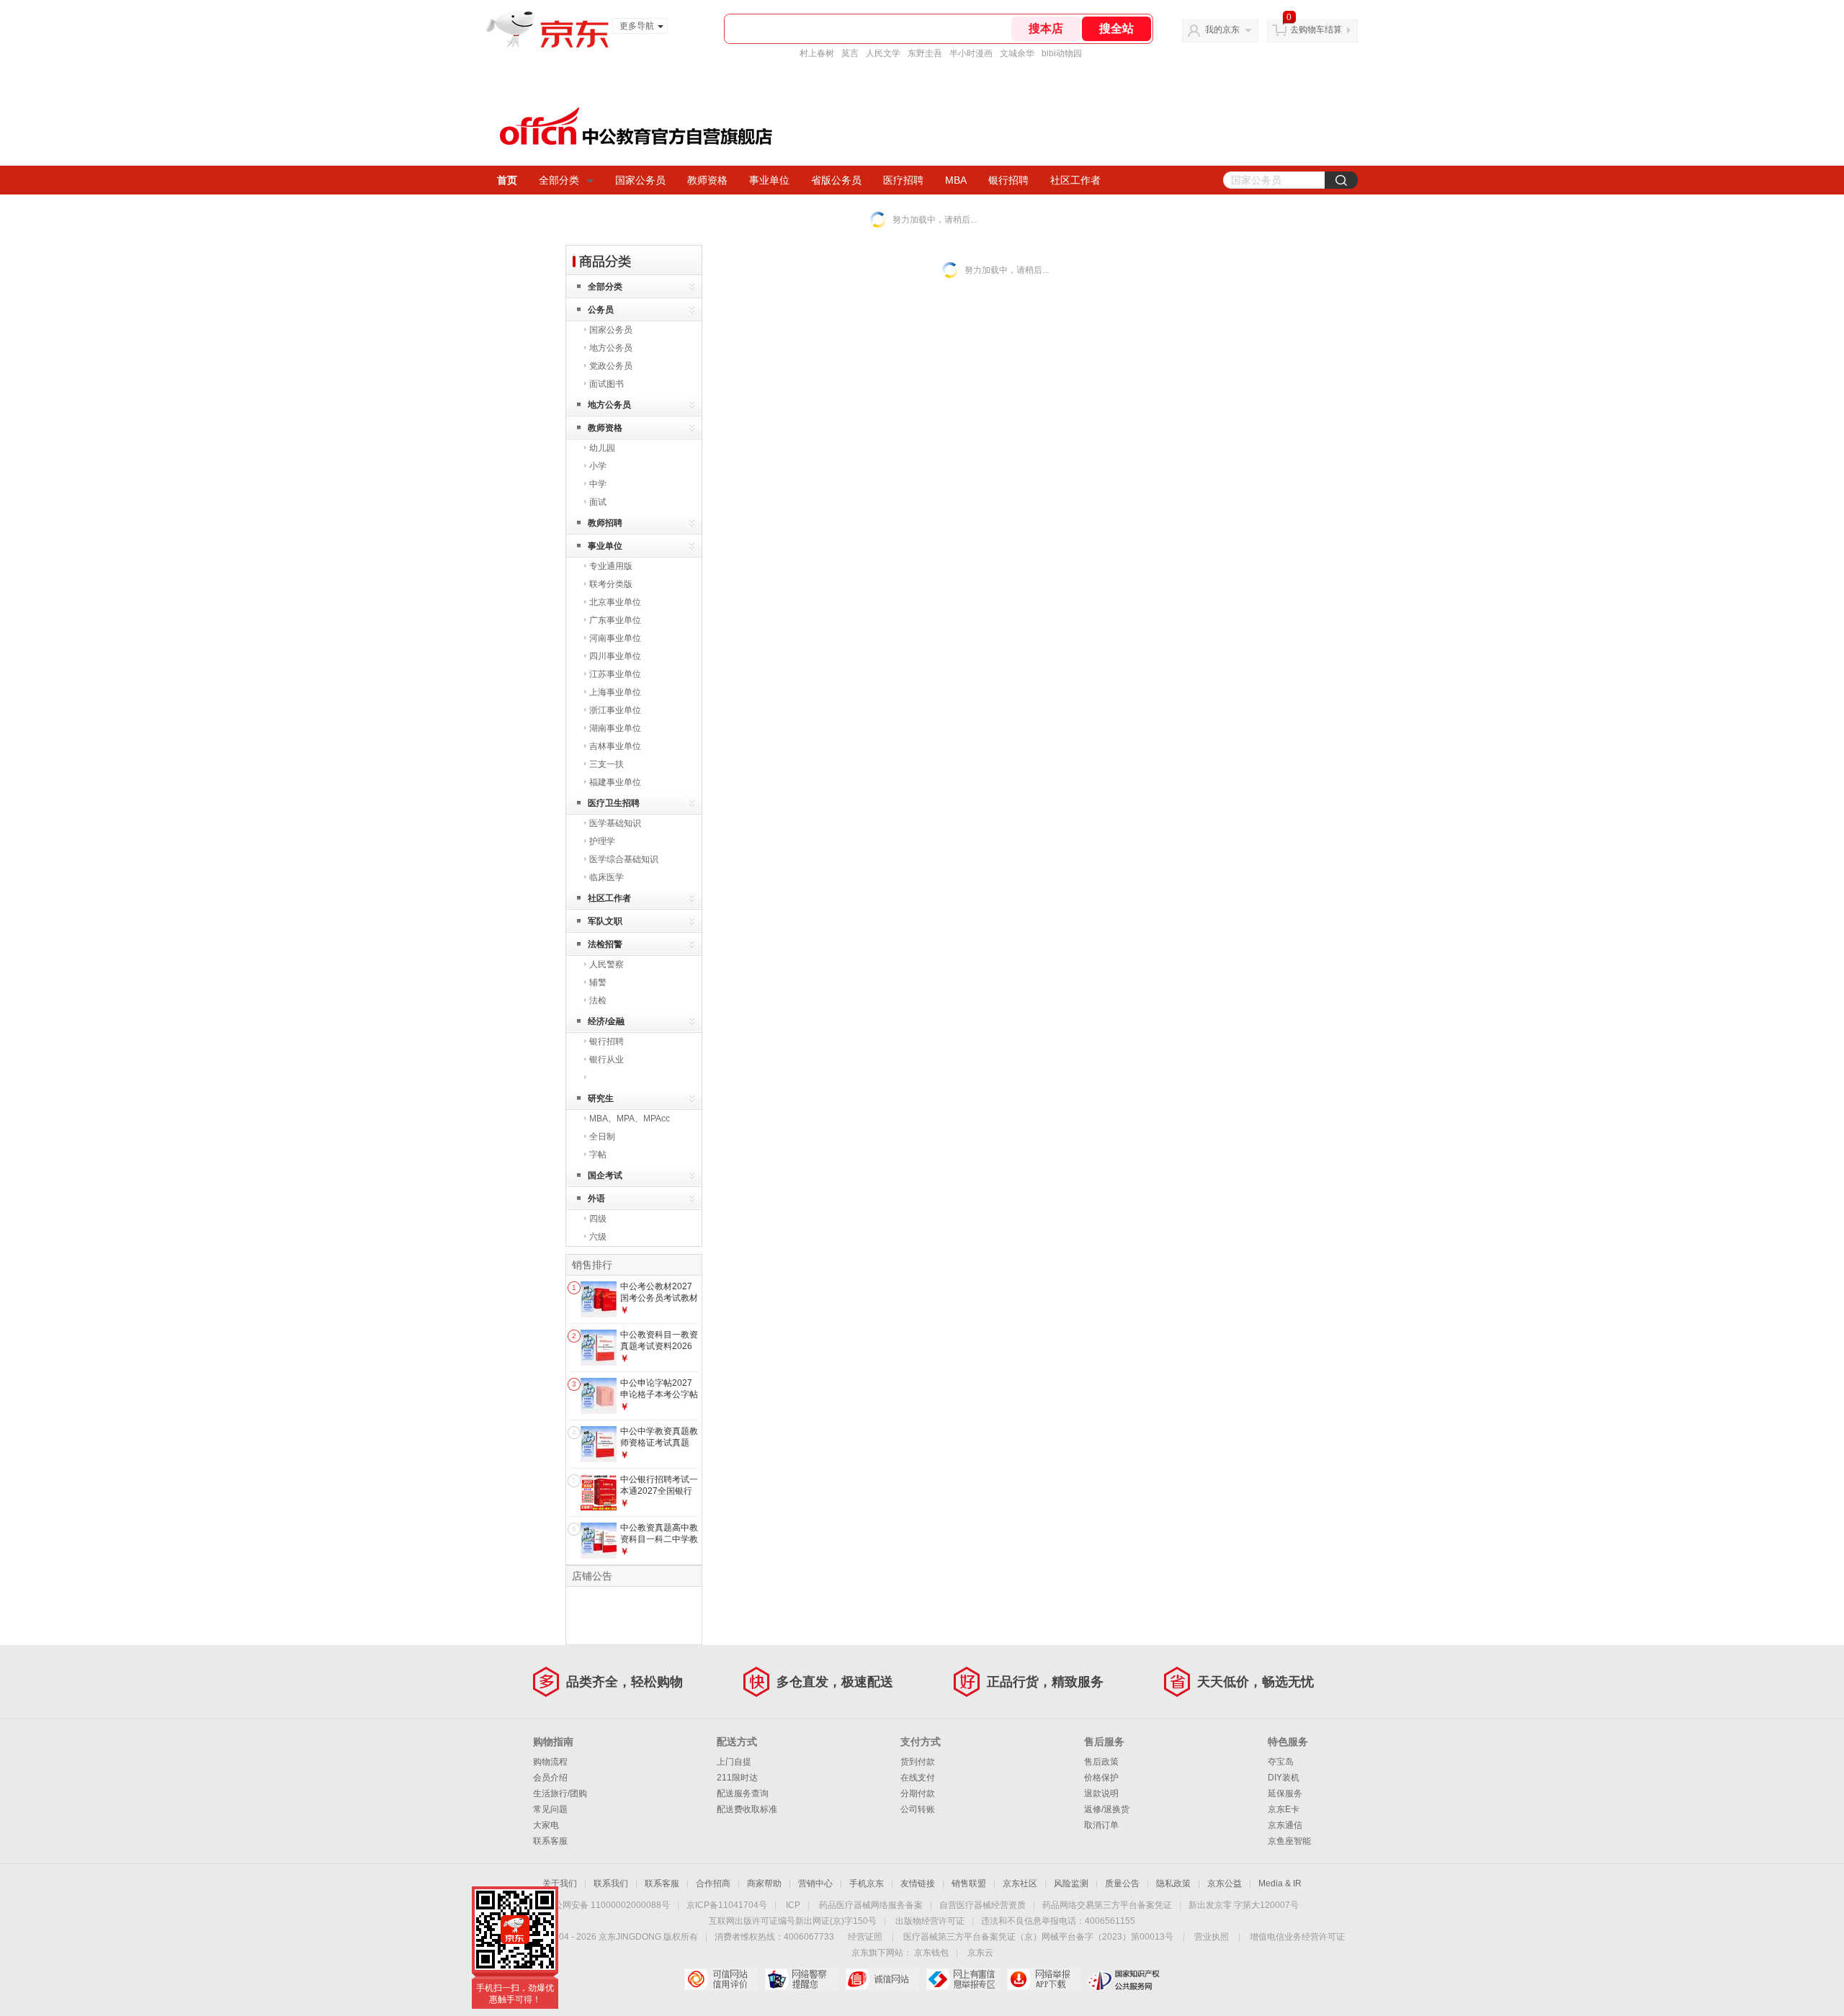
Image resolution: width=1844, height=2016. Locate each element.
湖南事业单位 (615, 728)
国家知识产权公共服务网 (1124, 1979)
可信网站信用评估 (721, 1979)
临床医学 (607, 877)
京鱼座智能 (1289, 1841)
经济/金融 (606, 1021)
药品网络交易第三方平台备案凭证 (1107, 1905)
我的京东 (1222, 30)
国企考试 (605, 1175)
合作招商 (713, 1883)
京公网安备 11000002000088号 (608, 1905)
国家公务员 (640, 180)
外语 (596, 1199)
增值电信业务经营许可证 (1297, 1937)
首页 (507, 180)
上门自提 (734, 1762)
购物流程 (550, 1762)
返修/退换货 (1107, 1809)
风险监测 (1071, 1883)
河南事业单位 (615, 638)
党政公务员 (611, 366)
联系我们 (611, 1883)
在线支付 (918, 1778)
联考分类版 (611, 584)
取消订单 (1101, 1825)
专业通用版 (611, 566)
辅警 (598, 982)
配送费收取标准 (747, 1809)
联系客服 (550, 1841)
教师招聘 (605, 523)
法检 (598, 1000)
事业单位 (769, 180)
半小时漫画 (971, 53)
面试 (598, 502)
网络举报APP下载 (1043, 1979)
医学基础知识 (615, 823)
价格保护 (1101, 1778)
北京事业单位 (615, 602)
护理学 (602, 841)
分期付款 (918, 1793)
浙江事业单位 (615, 710)
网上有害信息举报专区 (963, 1979)
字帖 (598, 1155)
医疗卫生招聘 (614, 803)
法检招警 (605, 944)
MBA (956, 180)
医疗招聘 (903, 180)
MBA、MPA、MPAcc (630, 1119)
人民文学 (883, 53)
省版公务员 (836, 180)
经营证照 (865, 1937)
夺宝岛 (1281, 1762)
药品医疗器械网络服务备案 (871, 1905)
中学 (598, 484)
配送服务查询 (743, 1793)
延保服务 (1285, 1793)
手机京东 (867, 1883)
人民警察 (607, 964)
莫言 (850, 53)
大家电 (546, 1825)
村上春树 (817, 53)
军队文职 (605, 921)
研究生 (601, 1098)
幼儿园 (602, 448)
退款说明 (1101, 1793)
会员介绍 (550, 1778)
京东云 (980, 1953)
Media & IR (1280, 1883)
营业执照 (1212, 1937)
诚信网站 (882, 1979)
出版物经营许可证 (930, 1921)
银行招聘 (1008, 180)
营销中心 (815, 1883)
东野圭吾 (925, 53)
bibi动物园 (1062, 53)
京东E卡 (1284, 1809)
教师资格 (707, 180)
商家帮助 (764, 1883)
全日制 (602, 1137)
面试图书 (607, 384)
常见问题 (550, 1809)
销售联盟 (969, 1883)
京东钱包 (931, 1953)
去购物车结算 (1316, 30)
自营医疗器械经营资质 (983, 1905)
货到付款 (918, 1762)
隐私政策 (1173, 1883)
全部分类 (559, 180)
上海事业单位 (615, 692)
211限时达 (737, 1778)
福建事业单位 (615, 782)
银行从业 (607, 1059)
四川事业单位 (615, 656)
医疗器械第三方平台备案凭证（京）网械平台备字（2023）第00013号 (1038, 1937)
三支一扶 (607, 764)
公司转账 (918, 1809)
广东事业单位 (615, 620)
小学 (598, 466)
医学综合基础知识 (624, 859)
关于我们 (560, 1883)
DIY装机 (1284, 1778)
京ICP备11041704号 (727, 1905)
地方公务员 (611, 348)
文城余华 (1017, 53)
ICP (793, 1905)
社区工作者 (1075, 180)
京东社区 (1020, 1883)
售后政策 (1101, 1762)
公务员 (601, 310)
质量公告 (1122, 1883)
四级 (598, 1219)
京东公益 (1225, 1883)
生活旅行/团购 (560, 1793)
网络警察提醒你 (801, 1979)
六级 (598, 1237)
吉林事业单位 (615, 746)
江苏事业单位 (615, 674)
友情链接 (918, 1883)
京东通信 (1285, 1825)
